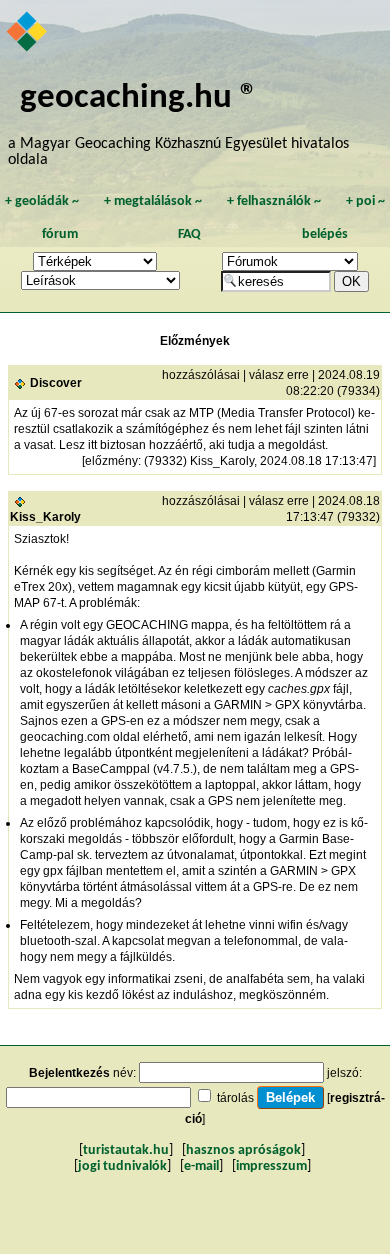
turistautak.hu (126, 1150)
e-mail (201, 1166)
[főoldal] (28, 33)
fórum (60, 234)
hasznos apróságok (243, 1150)
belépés (325, 234)
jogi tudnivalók (122, 1166)
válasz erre (279, 375)
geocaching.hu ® (139, 98)
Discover (56, 383)
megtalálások (153, 201)
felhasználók (274, 201)
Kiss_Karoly (45, 517)
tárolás (235, 1098)
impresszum (271, 1166)
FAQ (189, 234)
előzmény (111, 461)
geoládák (42, 201)
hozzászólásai (201, 375)
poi (365, 201)
